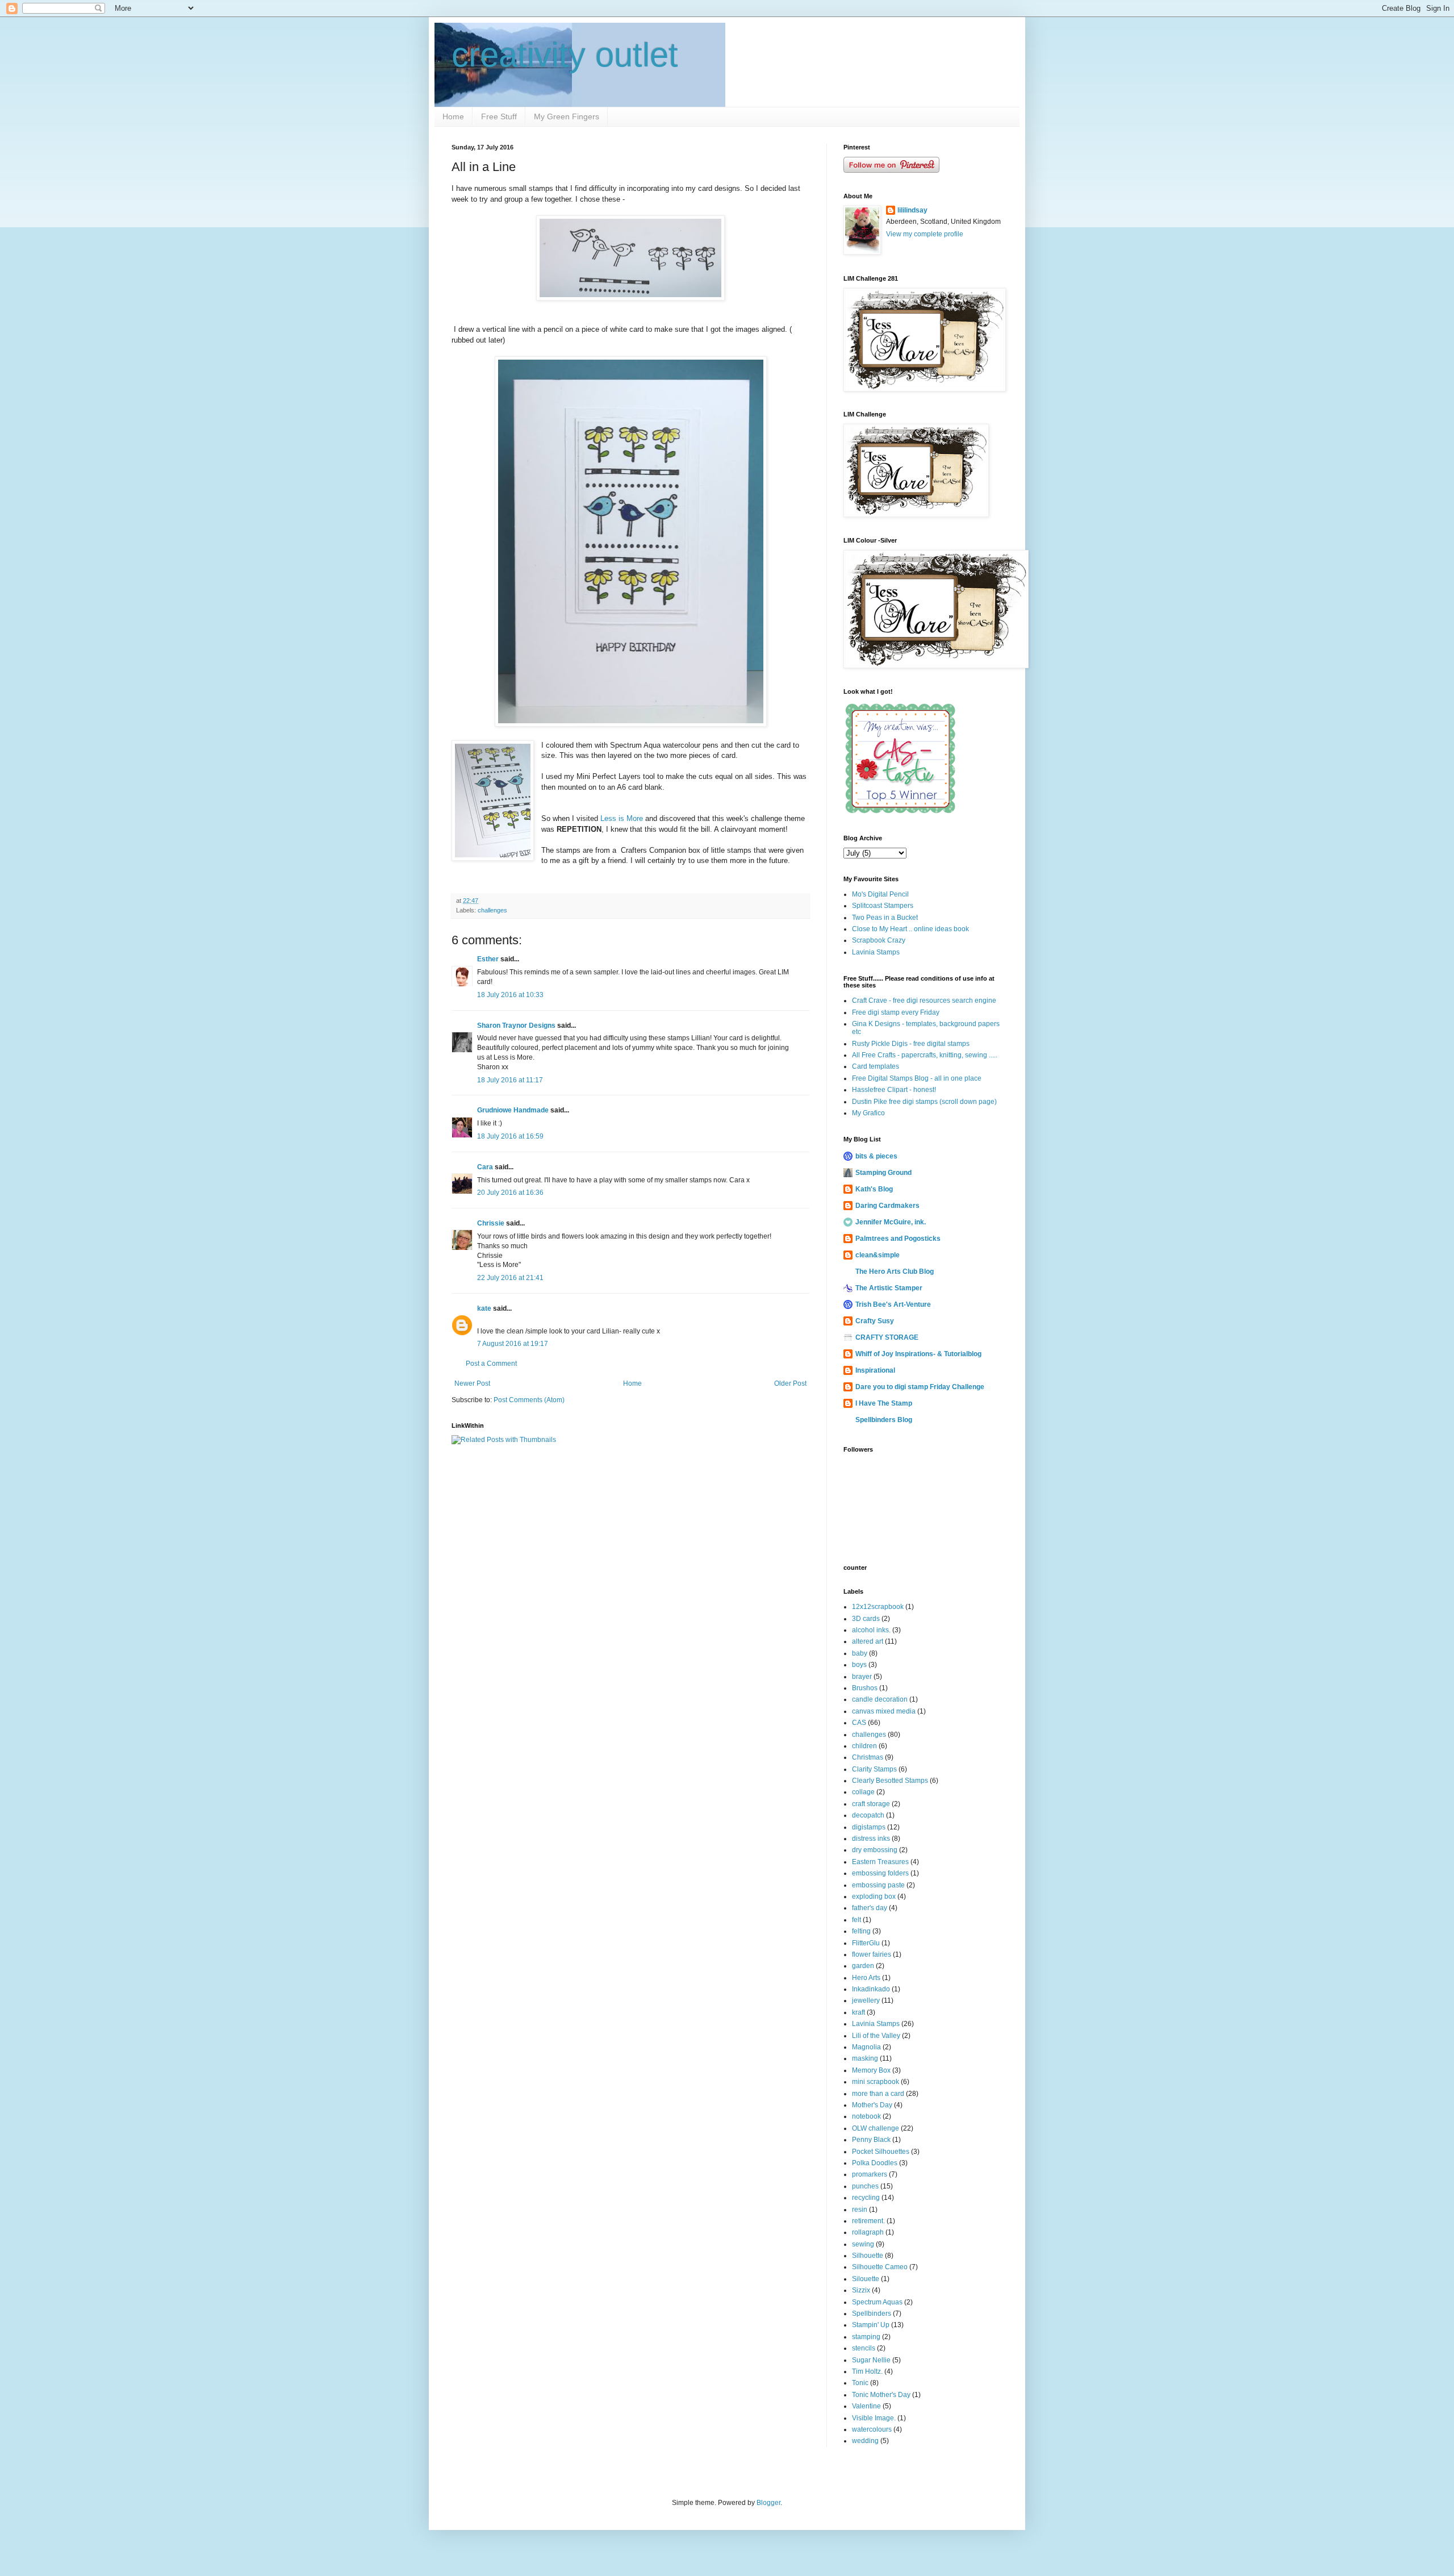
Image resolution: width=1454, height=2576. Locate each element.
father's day (870, 1908)
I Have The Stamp (884, 1403)
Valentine (866, 2406)
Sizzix (861, 2290)
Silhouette (868, 2256)
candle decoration (880, 1699)
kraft (858, 2012)
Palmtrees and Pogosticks (898, 1239)
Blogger (768, 2503)
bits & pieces (876, 1156)
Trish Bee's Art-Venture (893, 1304)
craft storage (871, 1804)
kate (484, 1308)
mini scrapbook (876, 2082)
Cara (485, 1167)
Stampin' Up (871, 2325)
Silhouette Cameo (880, 2267)
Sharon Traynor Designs (516, 1026)
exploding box (874, 1896)
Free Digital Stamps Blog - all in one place (917, 1078)
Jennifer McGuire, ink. (891, 1222)
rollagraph (868, 2232)
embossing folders (880, 1873)
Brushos (865, 1688)
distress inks (871, 1839)
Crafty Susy (875, 1321)
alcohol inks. (871, 1630)
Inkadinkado (871, 1989)
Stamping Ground (883, 1173)
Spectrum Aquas (877, 2302)
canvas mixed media (884, 1711)
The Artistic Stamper (889, 1288)
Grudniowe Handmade (513, 1110)
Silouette (866, 2279)
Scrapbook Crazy (879, 940)
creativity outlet (565, 55)
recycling (866, 2198)
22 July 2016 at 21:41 (510, 1278)
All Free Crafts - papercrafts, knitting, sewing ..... (925, 1055)
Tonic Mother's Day (881, 2395)
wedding (865, 2441)
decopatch (868, 1815)
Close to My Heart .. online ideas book (910, 929)
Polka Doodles (875, 2163)
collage (863, 1792)
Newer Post (472, 1383)
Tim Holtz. (867, 2371)
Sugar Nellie (871, 2360)
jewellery (866, 2000)
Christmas (868, 1757)
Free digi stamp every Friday (896, 1012)
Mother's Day (872, 2105)
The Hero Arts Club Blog (895, 1272)
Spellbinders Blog (884, 1420)
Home (453, 116)
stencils (864, 2348)
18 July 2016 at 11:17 (510, 1080)
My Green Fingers (567, 116)
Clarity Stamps (874, 1769)
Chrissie (491, 1223)
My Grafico (868, 1113)
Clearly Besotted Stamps (890, 1781)
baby (860, 1653)
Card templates (876, 1066)
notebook (866, 2116)
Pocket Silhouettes (881, 2152)
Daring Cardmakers (887, 1206)
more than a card (878, 2094)
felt (856, 1920)
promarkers (870, 2174)
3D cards (866, 1619)
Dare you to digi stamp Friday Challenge (920, 1387)
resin (860, 2210)
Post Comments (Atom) (529, 1400)
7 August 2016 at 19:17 (513, 1344)
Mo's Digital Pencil (880, 894)
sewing (863, 2244)
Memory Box (871, 2070)
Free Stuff (499, 116)
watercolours (872, 2429)
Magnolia (866, 2047)
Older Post (790, 1383)
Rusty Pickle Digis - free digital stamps (911, 1044)
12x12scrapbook (878, 1607)
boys (859, 1665)
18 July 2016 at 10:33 (510, 995)
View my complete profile (925, 234)
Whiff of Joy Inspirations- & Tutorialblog (918, 1354)
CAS (859, 1723)
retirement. (868, 2221)
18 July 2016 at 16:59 (510, 1136)
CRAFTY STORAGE (887, 1337)
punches (865, 2186)
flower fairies (872, 1954)
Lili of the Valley (876, 2036)
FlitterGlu (866, 1943)
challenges (492, 910)
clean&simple (878, 1255)
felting (861, 1931)
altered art (868, 1641)
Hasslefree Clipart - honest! (894, 1090)
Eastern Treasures (880, 1862)
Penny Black (871, 2140)
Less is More (622, 818)
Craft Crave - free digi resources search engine (924, 1001)
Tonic (860, 2383)
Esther (488, 959)
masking (865, 2058)
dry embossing (875, 1850)
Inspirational (875, 1370)
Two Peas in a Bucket (885, 918)
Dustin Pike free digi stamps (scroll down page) (924, 1102)
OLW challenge (876, 2128)
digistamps (869, 1827)
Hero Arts (866, 1978)
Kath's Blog (874, 1189)
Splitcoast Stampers (883, 906)
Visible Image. (874, 2418)
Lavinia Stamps (876, 952)
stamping (866, 2337)
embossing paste (878, 1885)
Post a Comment (491, 1364)
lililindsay (912, 210)
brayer (862, 1677)
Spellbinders (872, 2314)
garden (863, 1966)
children (864, 1746)
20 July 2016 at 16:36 (510, 1193)
